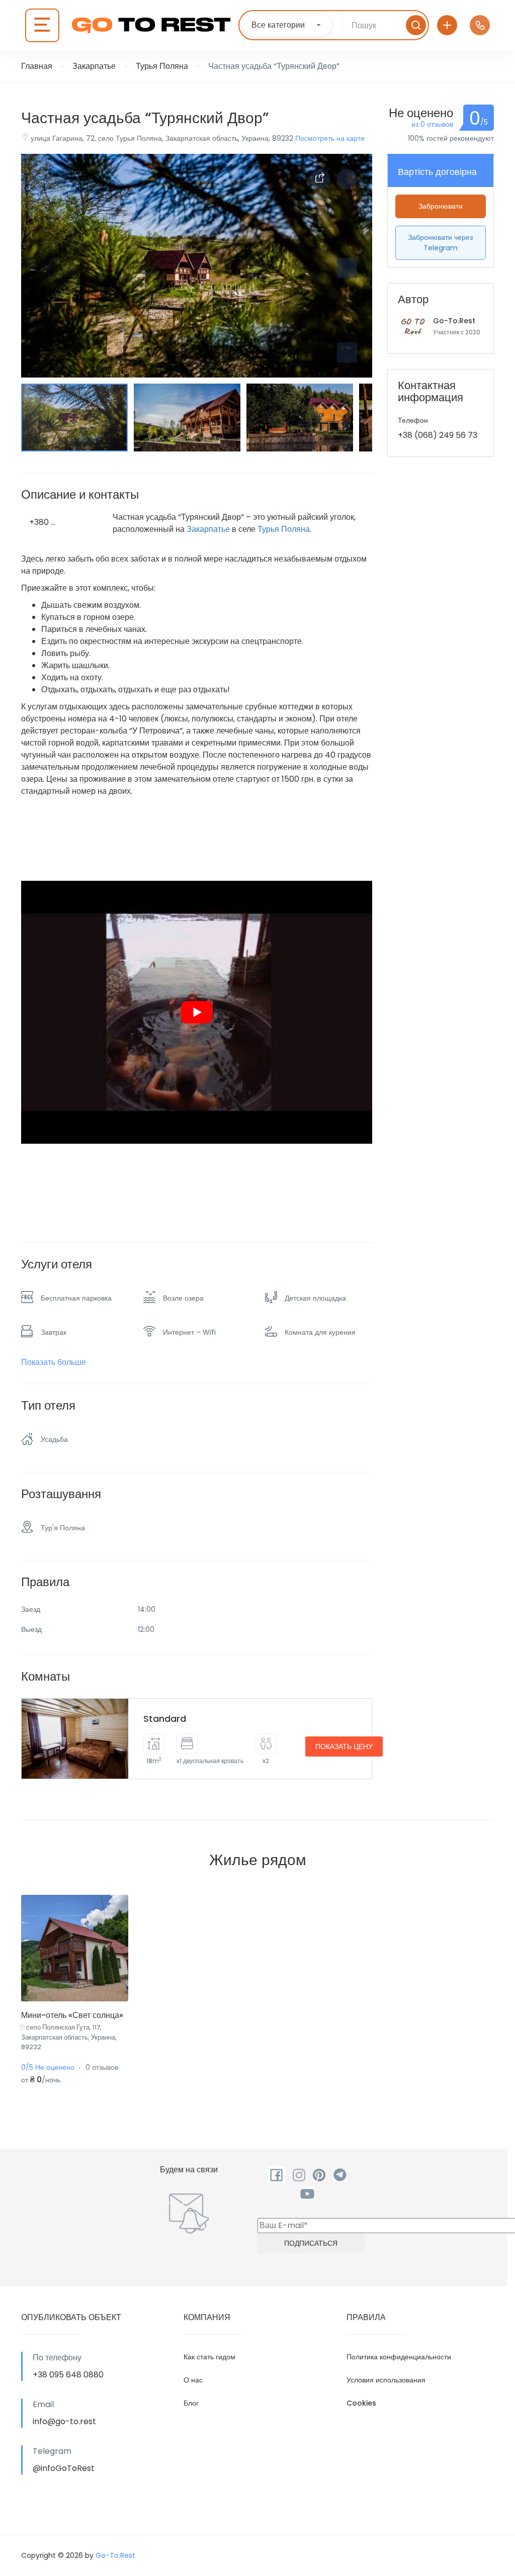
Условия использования (386, 2380)
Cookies (361, 2403)
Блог (191, 2403)
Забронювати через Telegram (440, 243)
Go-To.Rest (454, 321)
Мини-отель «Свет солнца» (72, 2015)
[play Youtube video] (197, 1012)
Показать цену (344, 1746)
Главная (37, 66)
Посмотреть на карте (330, 138)
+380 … (42, 522)
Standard (165, 1719)
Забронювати (441, 206)
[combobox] (287, 25)
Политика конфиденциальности (399, 2357)
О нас (193, 2380)
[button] (347, 352)
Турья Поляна (162, 66)
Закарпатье (94, 66)
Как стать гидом (209, 2357)
